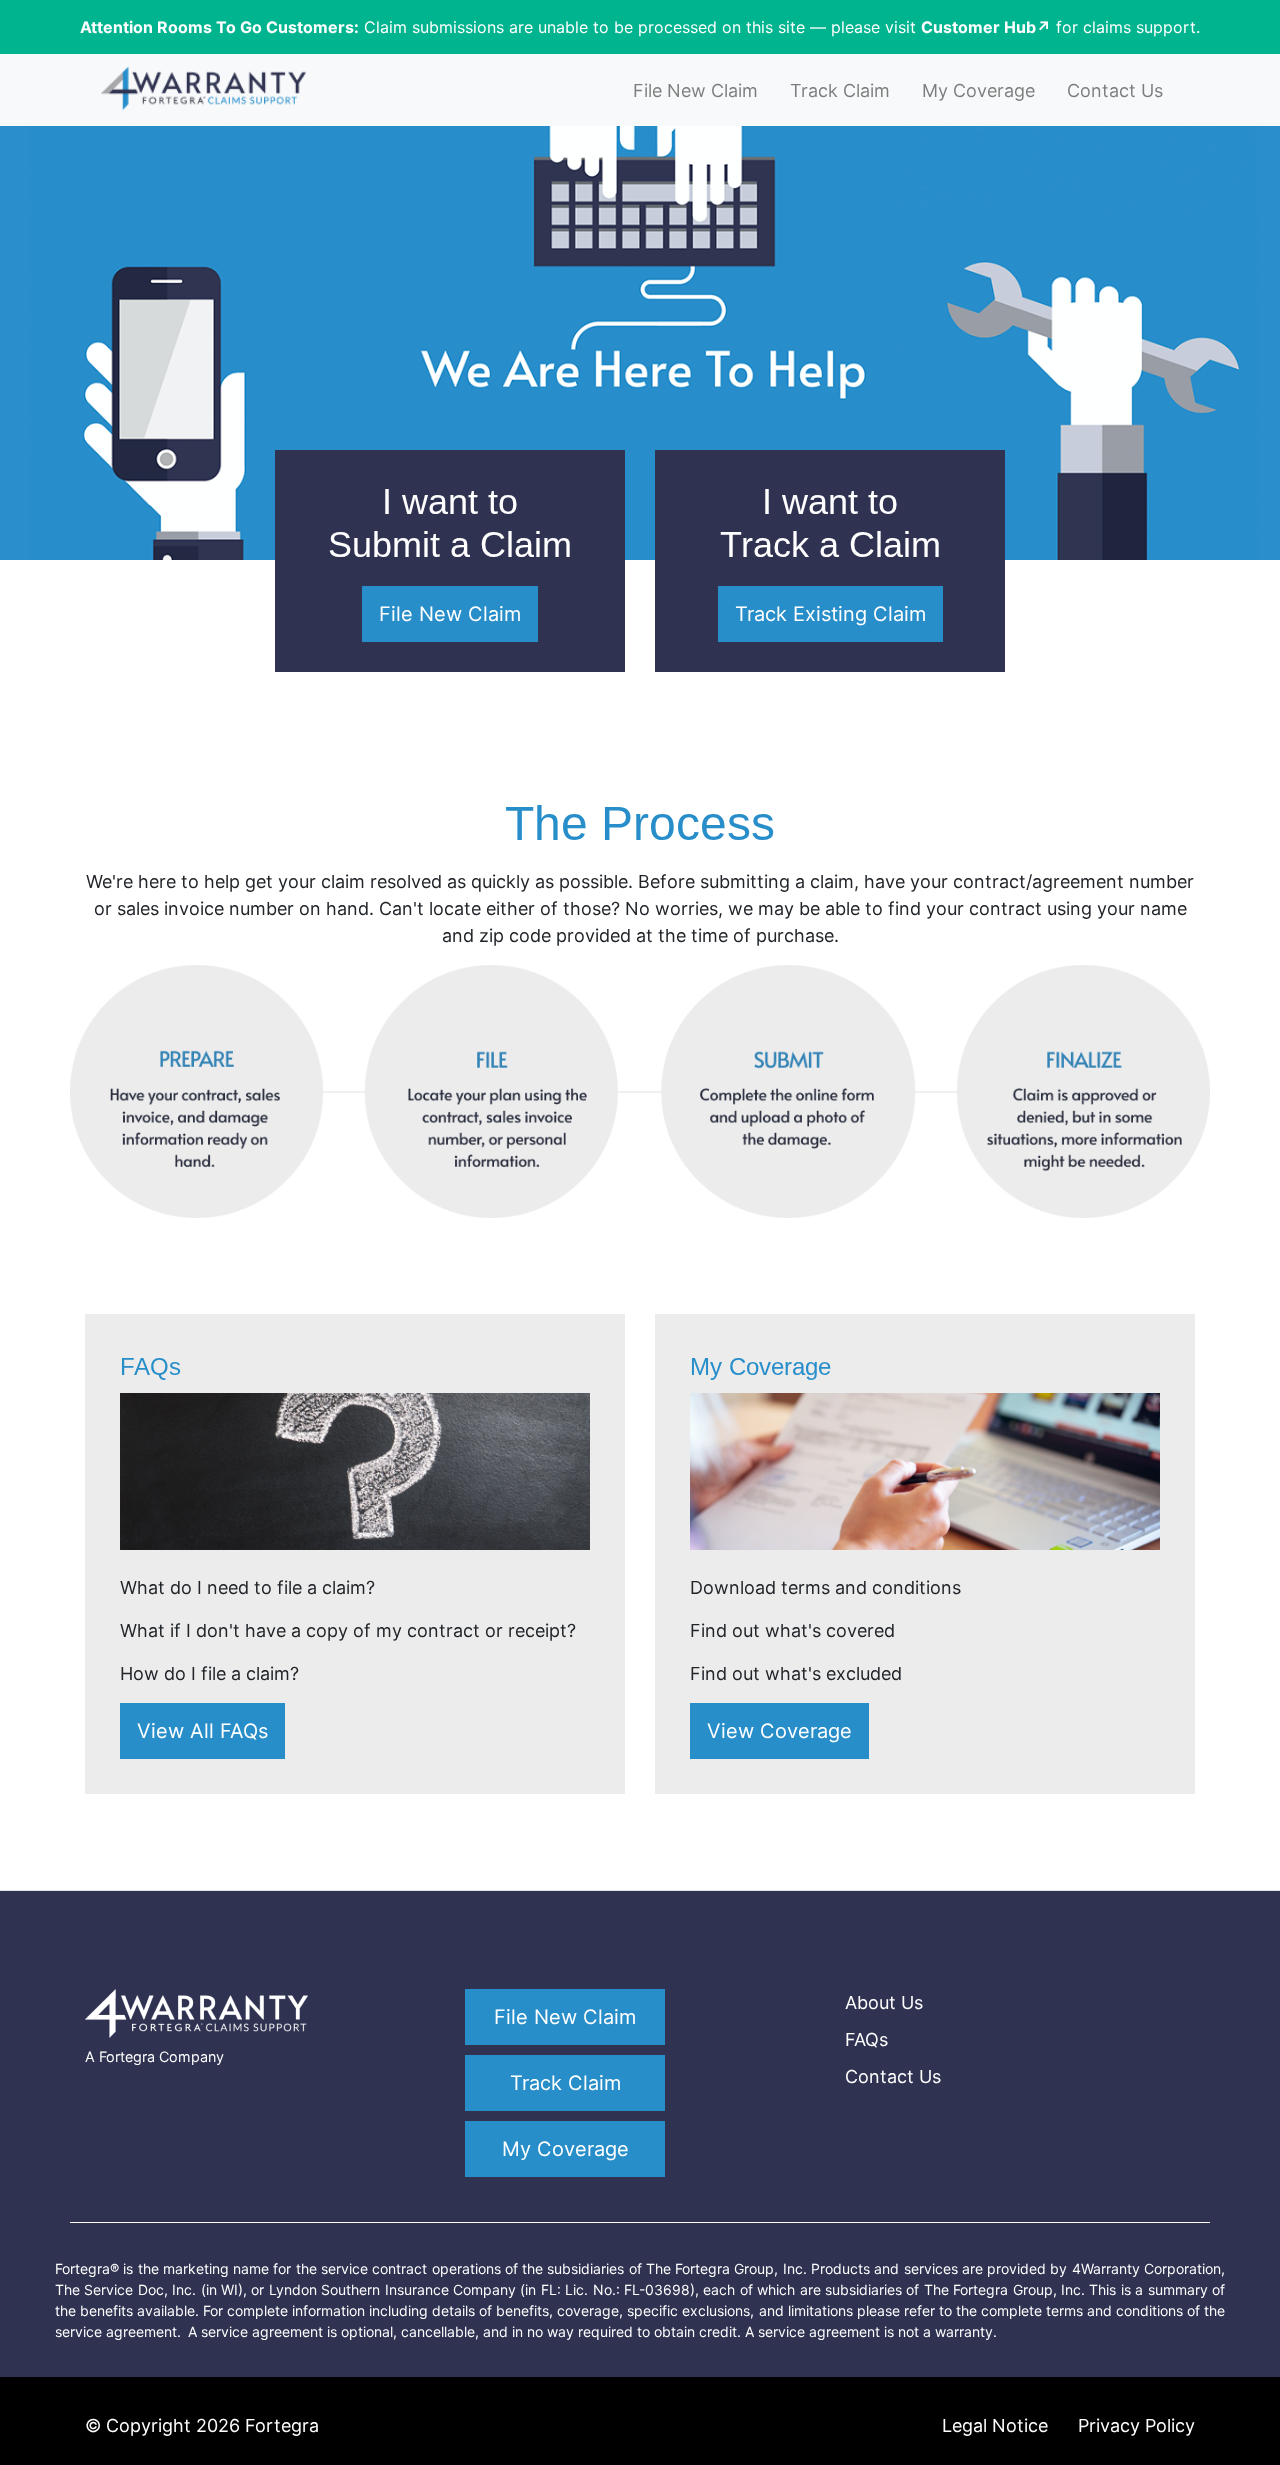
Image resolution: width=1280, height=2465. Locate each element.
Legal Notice (995, 2425)
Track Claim (840, 90)
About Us (884, 2002)
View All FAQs (202, 1731)
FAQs (866, 2039)
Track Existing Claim (830, 614)
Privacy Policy (1136, 2425)
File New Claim (695, 90)
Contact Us (1115, 90)
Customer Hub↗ (986, 27)
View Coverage (779, 1731)
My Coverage (978, 90)
